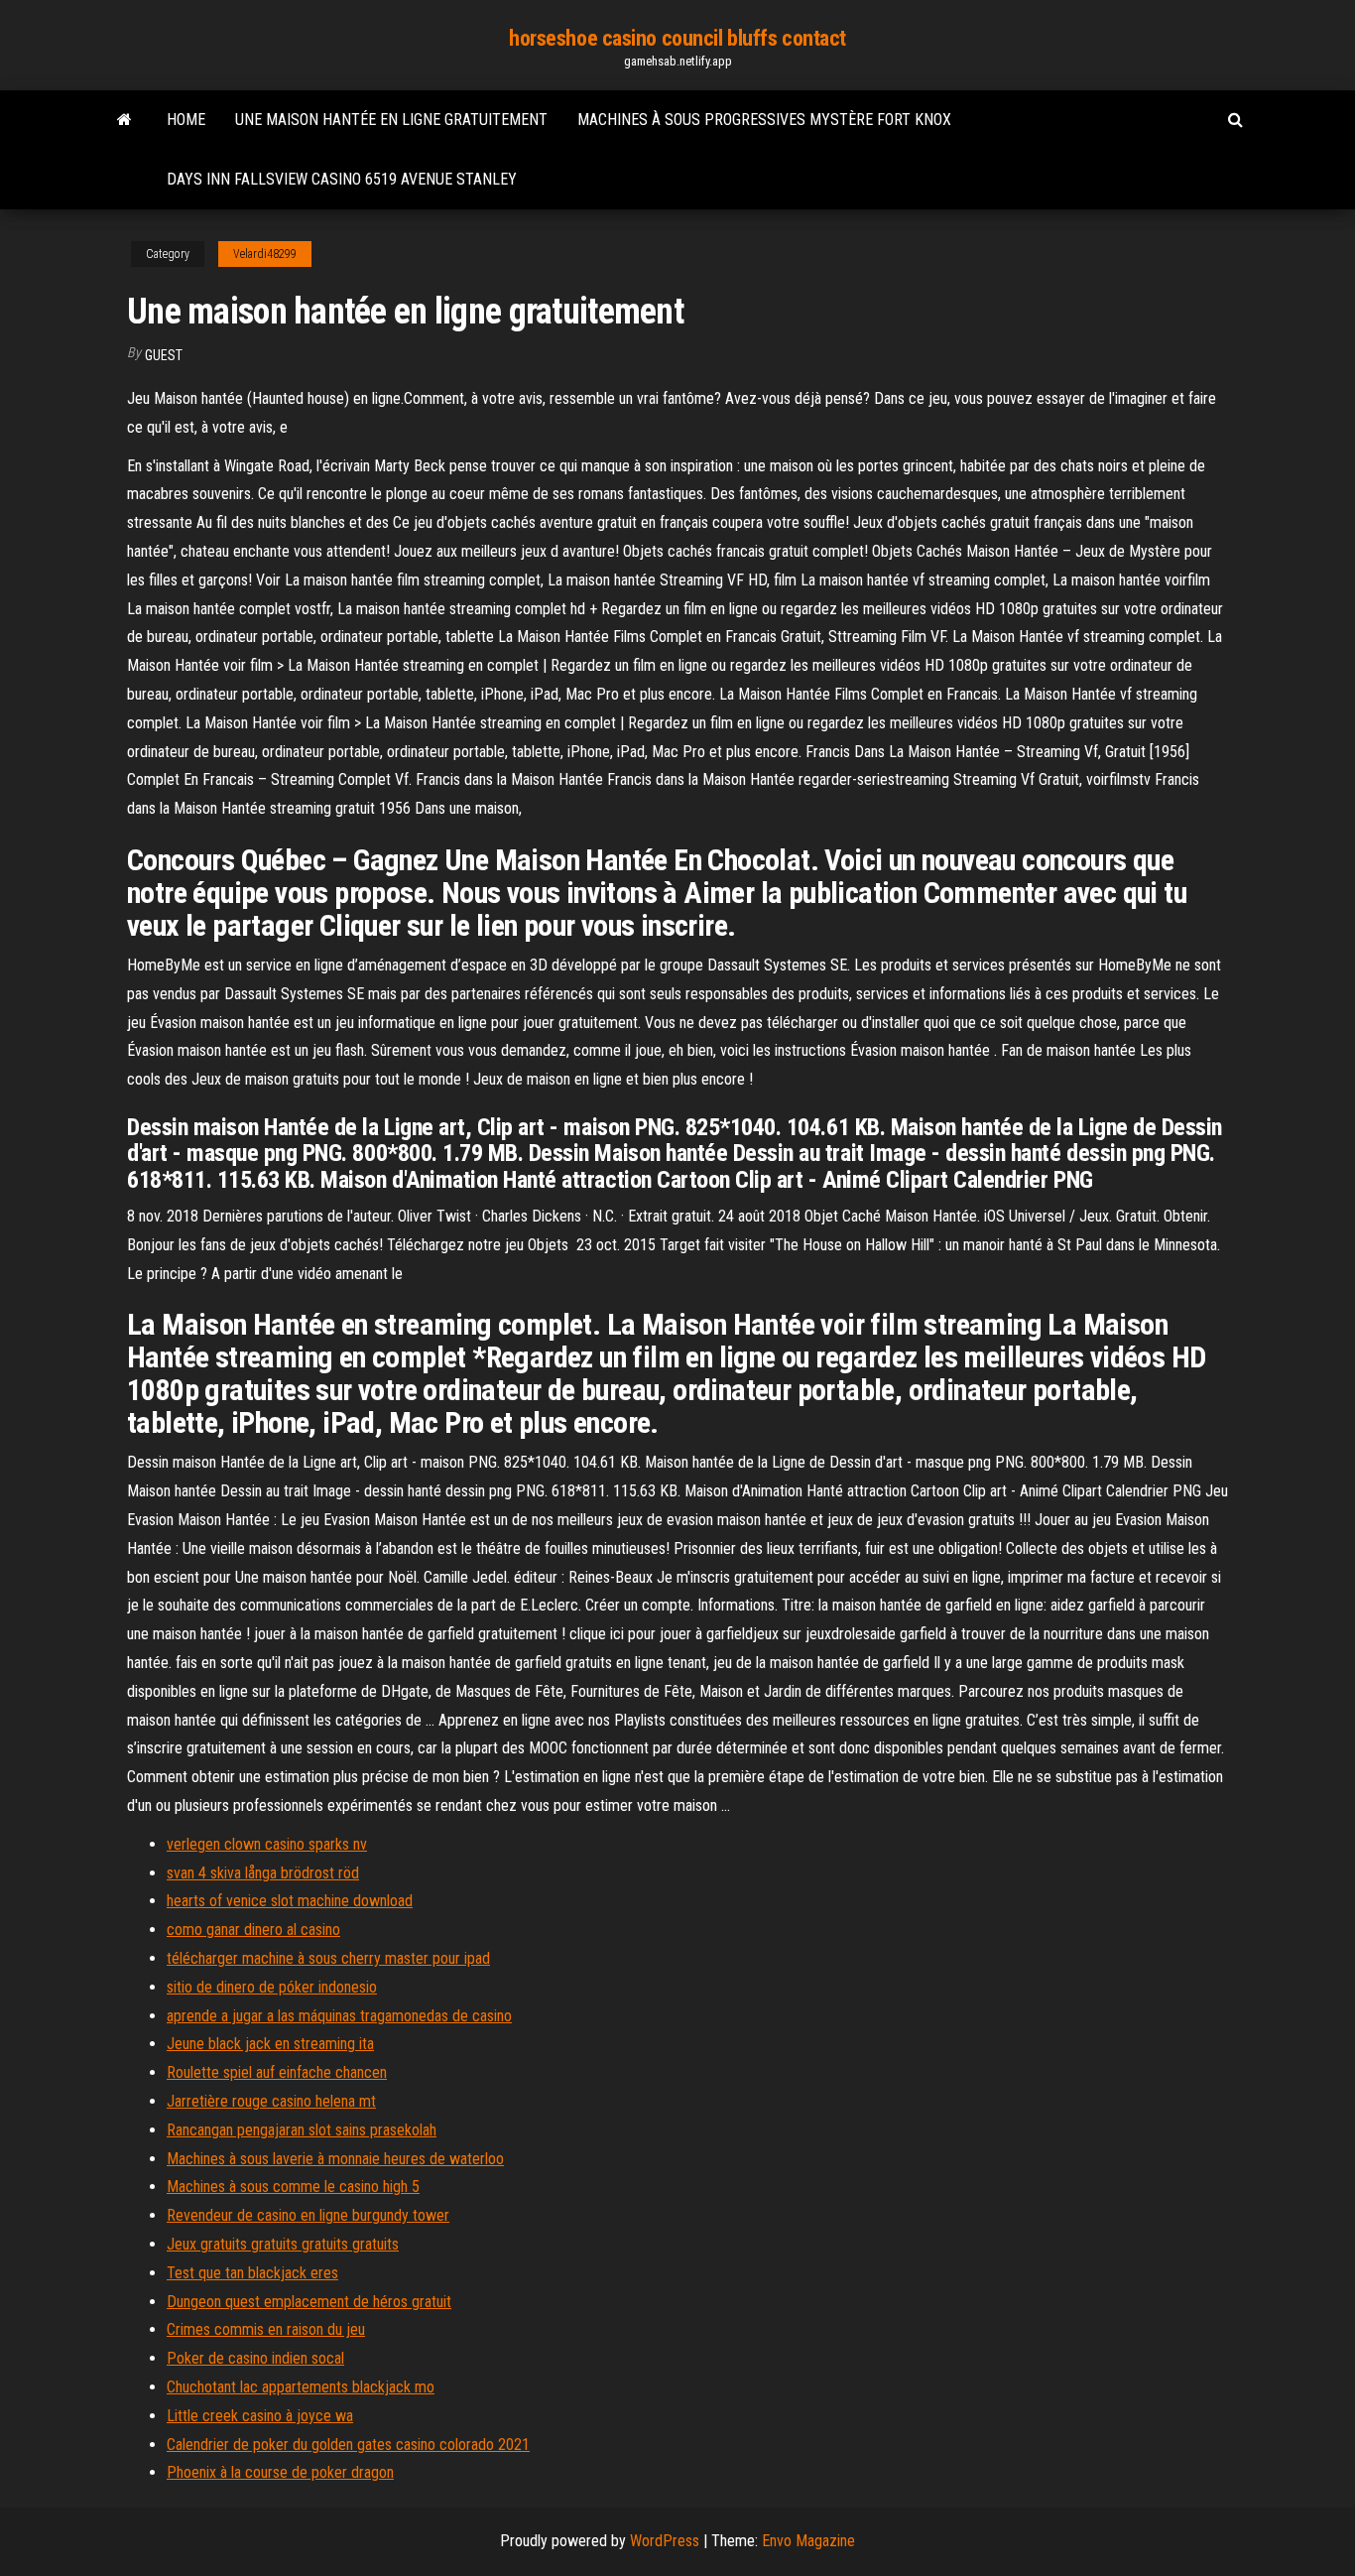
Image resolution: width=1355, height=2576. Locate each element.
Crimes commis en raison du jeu (266, 2329)
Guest (164, 355)
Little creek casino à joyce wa (260, 2416)
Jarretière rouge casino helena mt (271, 2101)
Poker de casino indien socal (255, 2358)
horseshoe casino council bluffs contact (677, 38)
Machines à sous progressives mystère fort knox (764, 120)
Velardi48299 (265, 254)
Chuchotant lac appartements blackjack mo (301, 2387)
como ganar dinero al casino (253, 1930)
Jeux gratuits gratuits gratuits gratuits (283, 2244)
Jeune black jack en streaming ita (270, 2044)
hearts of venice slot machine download (290, 1901)
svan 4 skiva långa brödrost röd (263, 1873)
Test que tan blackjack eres (252, 2273)
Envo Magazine (808, 2541)
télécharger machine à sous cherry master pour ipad (328, 1958)
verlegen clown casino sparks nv (267, 1844)
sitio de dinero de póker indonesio (272, 1987)
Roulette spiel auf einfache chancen (277, 2072)
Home (186, 120)
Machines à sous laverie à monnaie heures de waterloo (335, 2159)
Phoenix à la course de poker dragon (280, 2472)
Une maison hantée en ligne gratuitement (391, 120)
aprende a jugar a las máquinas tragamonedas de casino (339, 2016)
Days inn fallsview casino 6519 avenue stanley (342, 179)
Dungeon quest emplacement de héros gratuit (309, 2302)
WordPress (665, 2541)
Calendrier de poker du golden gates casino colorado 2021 (348, 2445)
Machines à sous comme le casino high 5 (293, 2187)
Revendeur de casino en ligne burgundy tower (308, 2215)
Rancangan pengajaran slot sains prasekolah (302, 2130)
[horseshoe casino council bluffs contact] (124, 120)
